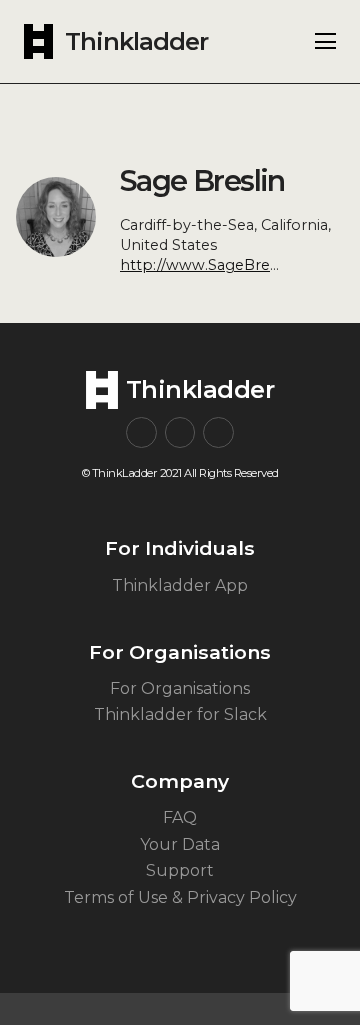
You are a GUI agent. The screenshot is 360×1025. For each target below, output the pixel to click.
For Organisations (180, 688)
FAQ (180, 817)
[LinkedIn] (218, 432)
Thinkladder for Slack (180, 714)
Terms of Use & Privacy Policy (180, 897)
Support (180, 870)
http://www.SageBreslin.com (225, 265)
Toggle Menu (325, 41)
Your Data (180, 844)
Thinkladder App (180, 585)
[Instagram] (141, 432)
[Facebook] (180, 432)
